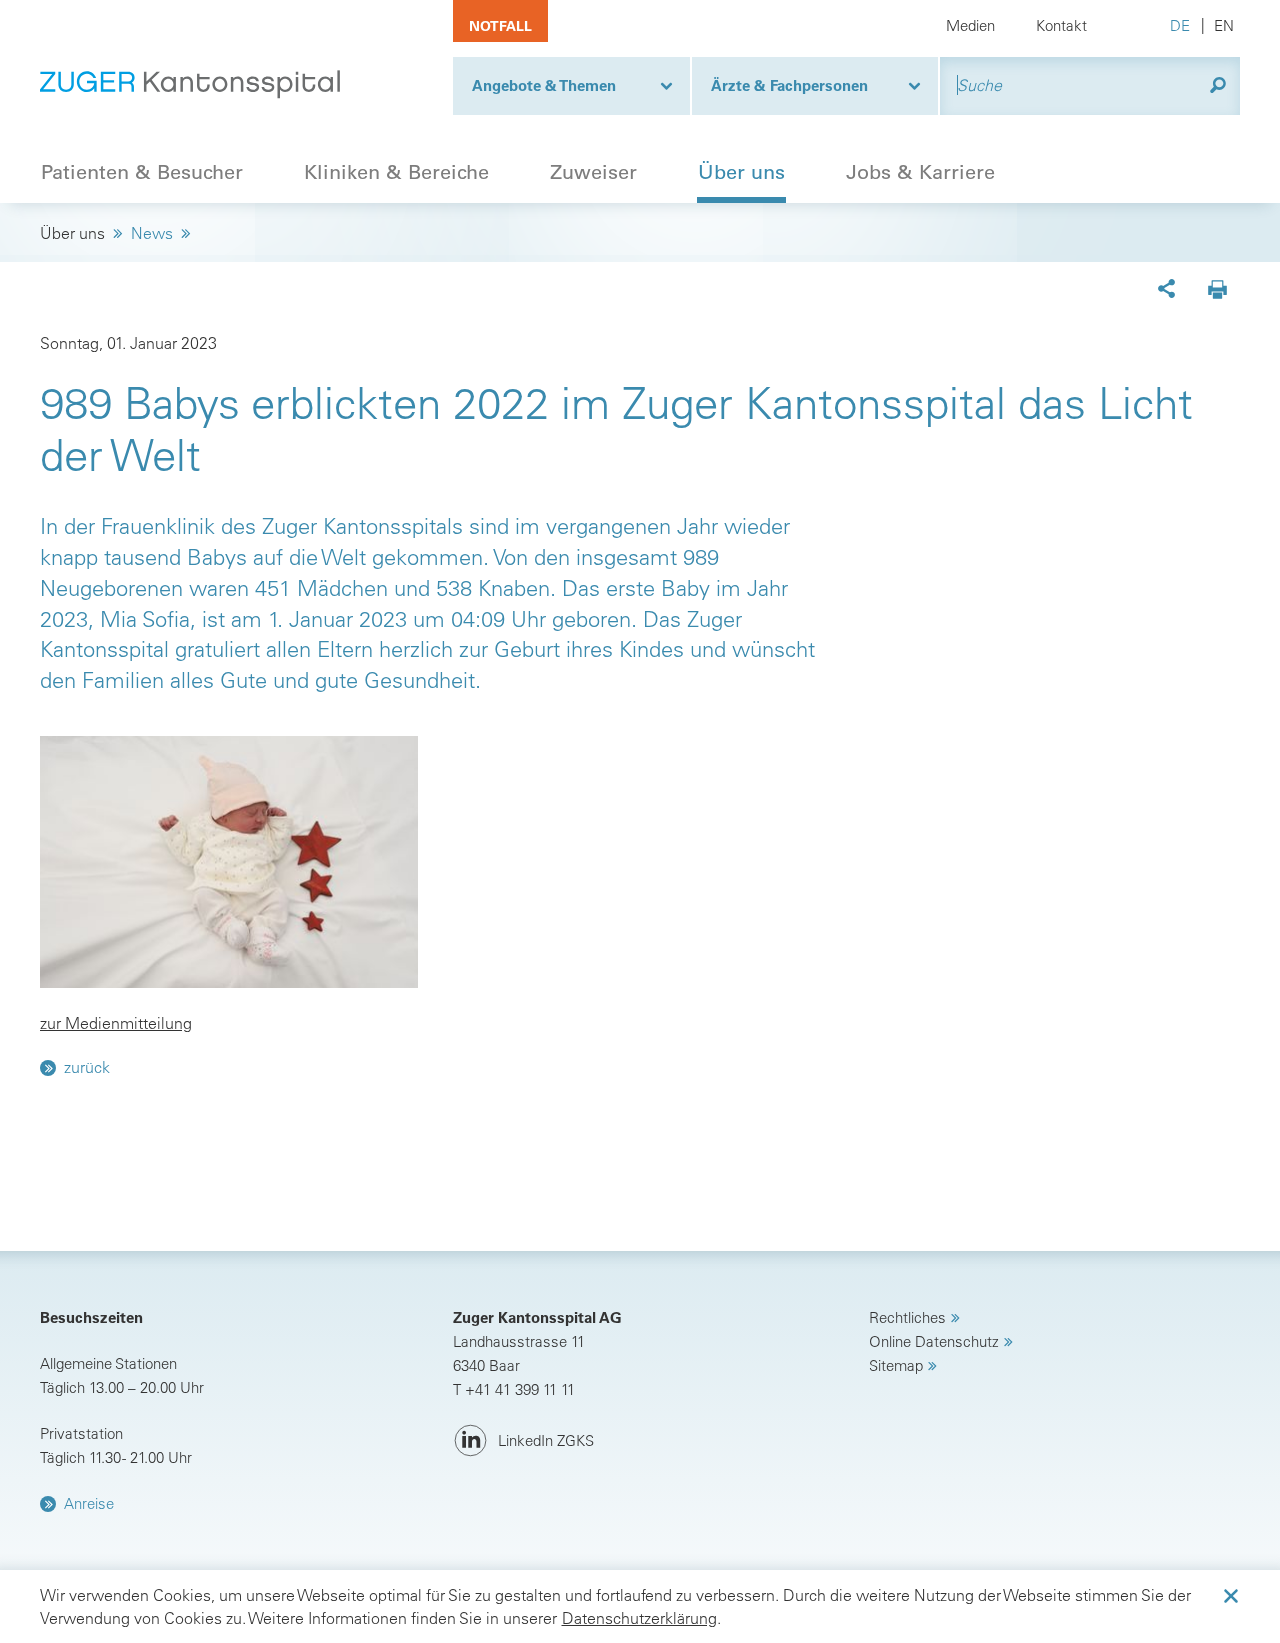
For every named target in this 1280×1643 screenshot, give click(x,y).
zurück (87, 1067)
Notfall (500, 26)
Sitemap (896, 1365)
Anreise (89, 1503)
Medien (970, 25)
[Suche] (1218, 85)
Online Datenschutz (934, 1341)
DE (1180, 25)
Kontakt (1061, 25)
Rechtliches (907, 1317)
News (152, 233)
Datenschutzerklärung (639, 1618)
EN (1224, 25)
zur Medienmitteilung (116, 1023)
